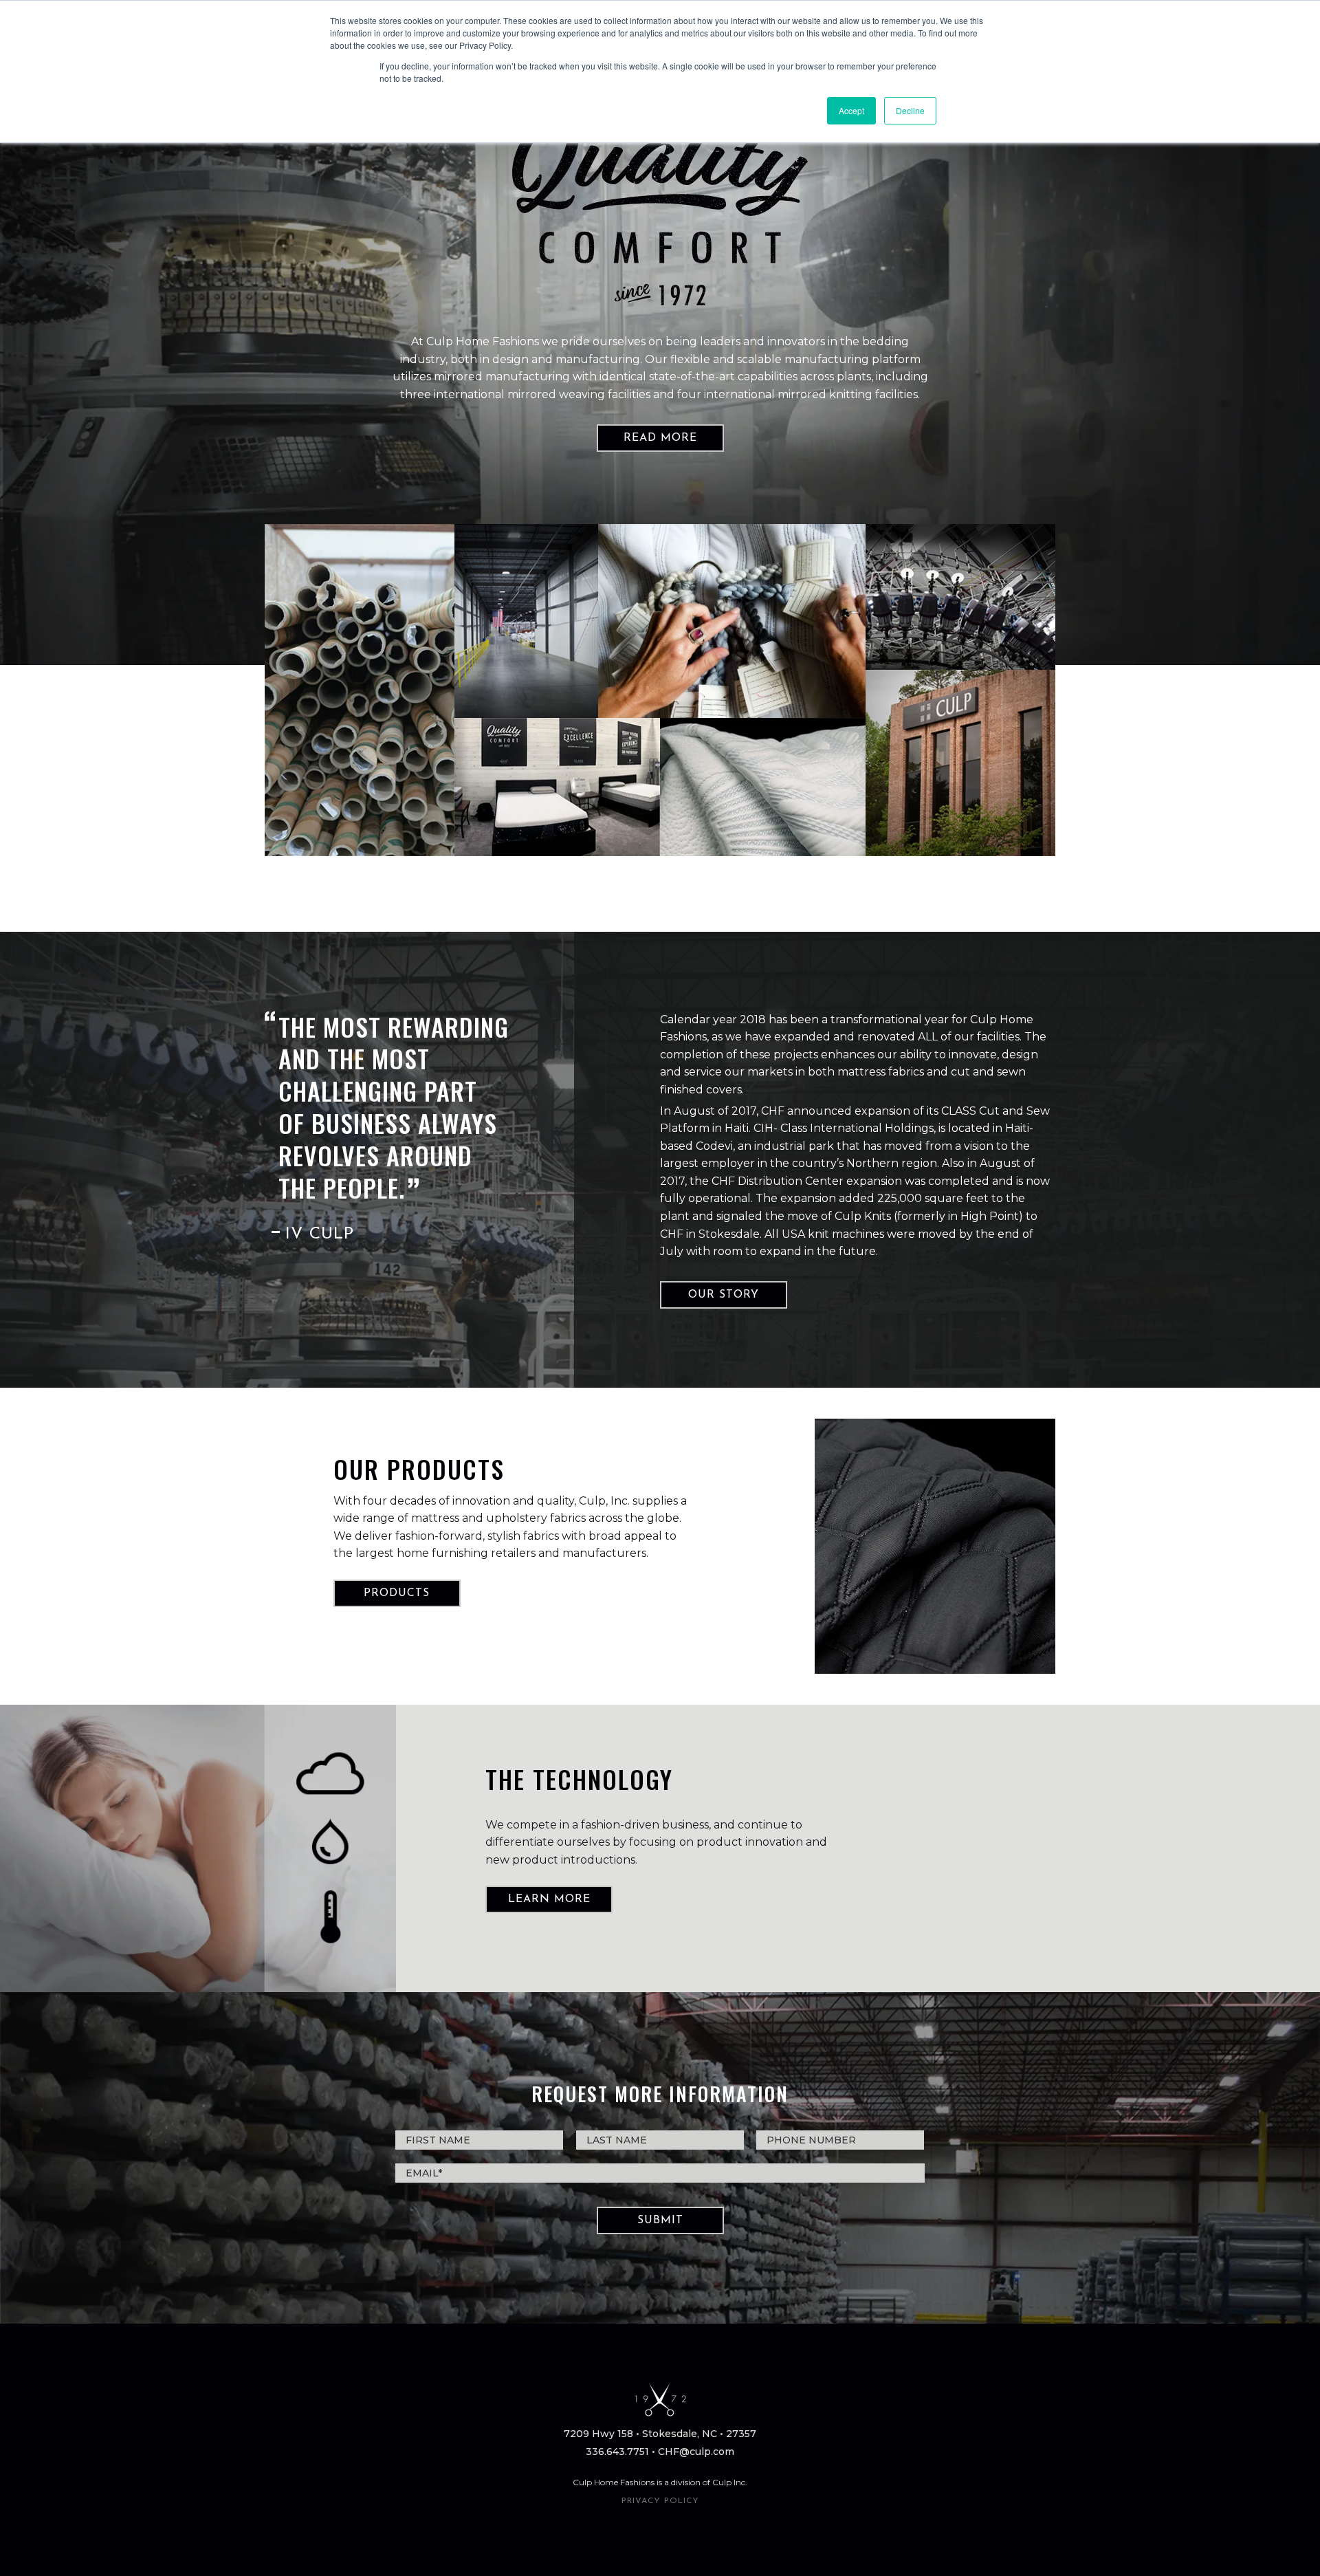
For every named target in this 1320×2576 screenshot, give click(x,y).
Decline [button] (910, 110)
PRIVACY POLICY (660, 2501)
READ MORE (660, 438)
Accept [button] (851, 110)
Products (397, 1593)
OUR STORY (724, 1295)
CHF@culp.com (696, 2452)
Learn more (549, 1899)
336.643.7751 (617, 2452)
